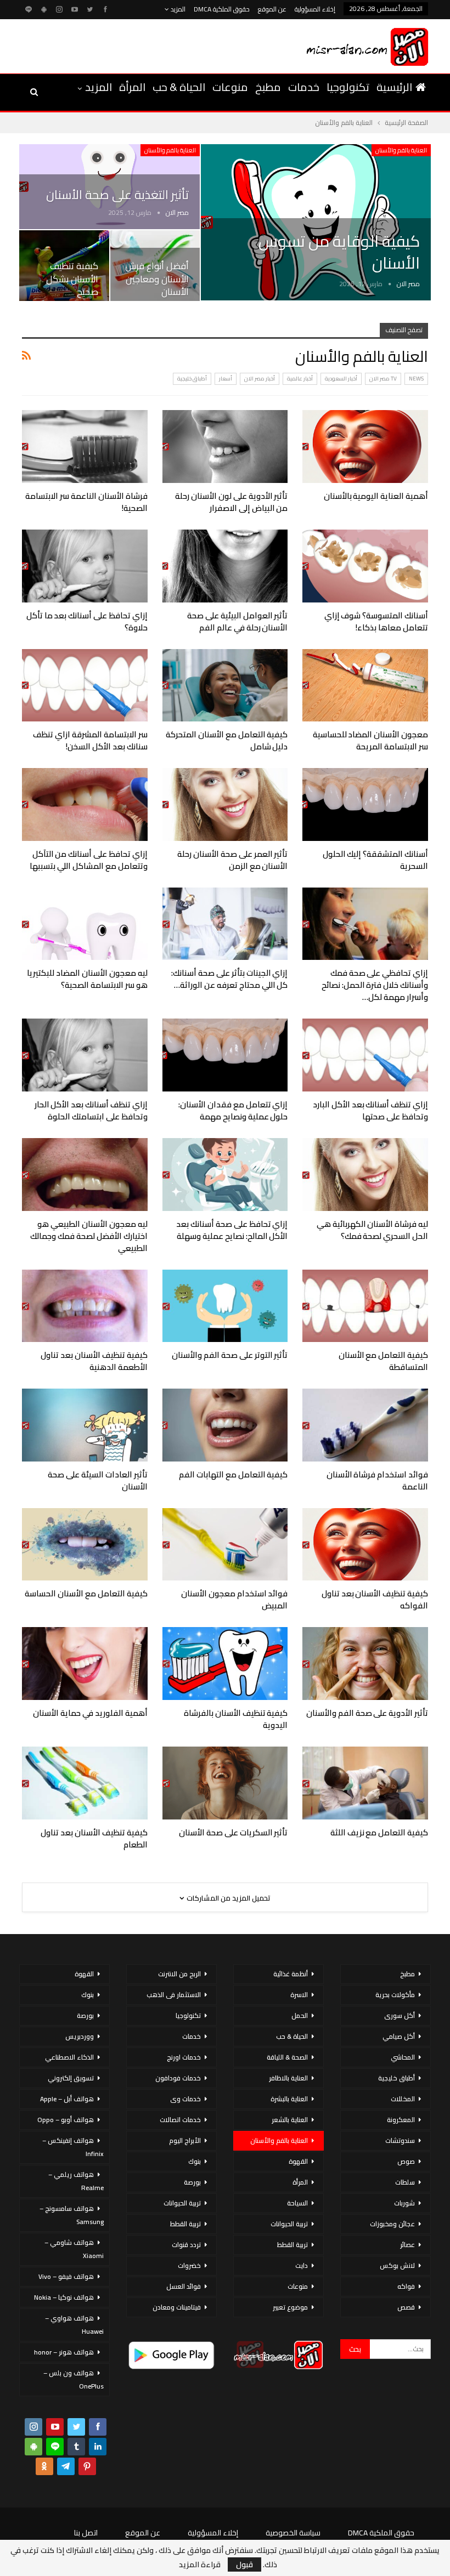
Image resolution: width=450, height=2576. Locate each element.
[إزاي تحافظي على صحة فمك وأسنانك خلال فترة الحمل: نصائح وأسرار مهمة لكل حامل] (365, 924)
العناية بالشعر (290, 2120)
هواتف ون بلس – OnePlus (74, 2379)
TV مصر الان (383, 379)
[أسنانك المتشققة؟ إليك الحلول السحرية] (365, 804)
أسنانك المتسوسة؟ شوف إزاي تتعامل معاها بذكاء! (376, 621)
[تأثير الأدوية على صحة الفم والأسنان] (365, 1664)
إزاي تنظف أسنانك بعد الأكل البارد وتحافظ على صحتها (370, 1110)
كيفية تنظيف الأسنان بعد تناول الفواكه (375, 1599)
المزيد (177, 9)
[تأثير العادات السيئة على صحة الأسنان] (85, 1425)
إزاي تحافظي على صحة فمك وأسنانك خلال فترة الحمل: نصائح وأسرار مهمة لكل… (375, 985)
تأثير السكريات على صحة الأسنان (233, 1832)
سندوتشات (400, 2140)
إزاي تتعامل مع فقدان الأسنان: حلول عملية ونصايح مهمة (233, 1110)
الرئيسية (394, 87)
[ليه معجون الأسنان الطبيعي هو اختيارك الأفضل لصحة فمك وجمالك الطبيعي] (85, 1175)
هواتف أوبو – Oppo (66, 2120)
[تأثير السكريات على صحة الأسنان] (225, 1783)
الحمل (300, 2015)
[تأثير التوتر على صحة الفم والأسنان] (225, 1306)
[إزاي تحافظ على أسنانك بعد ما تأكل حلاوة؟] (85, 566)
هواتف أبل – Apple (67, 2099)
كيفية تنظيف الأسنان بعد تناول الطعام (94, 1838)
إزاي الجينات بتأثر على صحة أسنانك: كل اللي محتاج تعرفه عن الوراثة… (229, 979)
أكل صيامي (399, 2036)
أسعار (226, 379)
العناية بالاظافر (288, 2078)
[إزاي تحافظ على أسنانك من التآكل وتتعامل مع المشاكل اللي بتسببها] (85, 804)
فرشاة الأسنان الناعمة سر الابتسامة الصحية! (86, 502)
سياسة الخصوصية (293, 2533)
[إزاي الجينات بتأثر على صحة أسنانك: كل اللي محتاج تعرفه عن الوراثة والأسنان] (225, 924)
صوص (406, 2161)
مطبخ (268, 87)
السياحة (297, 2203)
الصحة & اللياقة (287, 2057)
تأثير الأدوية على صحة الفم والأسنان (367, 1713)
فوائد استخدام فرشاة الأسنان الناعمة (377, 1480)
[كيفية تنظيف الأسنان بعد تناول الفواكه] (365, 1545)
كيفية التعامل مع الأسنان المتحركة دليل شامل (227, 740)
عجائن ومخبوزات (392, 2224)
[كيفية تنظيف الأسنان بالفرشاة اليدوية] (225, 1664)
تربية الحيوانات (289, 2224)
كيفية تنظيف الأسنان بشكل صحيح (72, 279)
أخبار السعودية (341, 379)
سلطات (405, 2182)
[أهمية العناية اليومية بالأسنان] (365, 447)
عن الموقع (272, 9)
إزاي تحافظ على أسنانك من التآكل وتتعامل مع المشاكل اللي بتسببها (88, 860)
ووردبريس (80, 2036)
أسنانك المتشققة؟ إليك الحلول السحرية (375, 860)
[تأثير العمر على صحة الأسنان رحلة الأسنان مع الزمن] (225, 804)
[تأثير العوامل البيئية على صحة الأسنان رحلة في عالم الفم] (225, 566)
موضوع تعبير (290, 2307)
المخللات (403, 2099)
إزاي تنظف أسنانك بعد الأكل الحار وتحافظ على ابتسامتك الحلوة (91, 1110)
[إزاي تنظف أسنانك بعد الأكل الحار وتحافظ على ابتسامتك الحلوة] (85, 1055)
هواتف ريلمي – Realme (76, 2181)
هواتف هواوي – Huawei (74, 2325)
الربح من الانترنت (179, 1974)
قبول (244, 2564)
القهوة (298, 2161)
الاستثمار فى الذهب (174, 1995)
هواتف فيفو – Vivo (66, 2276)
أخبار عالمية (300, 379)
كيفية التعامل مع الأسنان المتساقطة (383, 1361)
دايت (302, 2265)
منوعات (230, 87)
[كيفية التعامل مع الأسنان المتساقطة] (365, 1306)
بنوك (195, 2161)
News (416, 379)
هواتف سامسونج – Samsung (72, 2215)
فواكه (406, 2286)
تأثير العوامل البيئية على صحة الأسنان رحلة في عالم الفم (237, 621)
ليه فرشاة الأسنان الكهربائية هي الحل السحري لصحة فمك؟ (372, 1230)
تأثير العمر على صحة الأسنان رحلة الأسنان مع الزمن (232, 860)
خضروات (189, 2265)
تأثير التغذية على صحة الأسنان (117, 195)
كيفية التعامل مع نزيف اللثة (379, 1832)
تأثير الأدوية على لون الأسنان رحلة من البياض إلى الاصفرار (231, 502)
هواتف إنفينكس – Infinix (73, 2147)
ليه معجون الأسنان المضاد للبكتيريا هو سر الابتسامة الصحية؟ (87, 979)
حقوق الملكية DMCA (222, 9)
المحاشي (403, 2057)
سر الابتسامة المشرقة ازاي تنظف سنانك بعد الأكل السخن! (90, 740)
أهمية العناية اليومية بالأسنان (376, 496)
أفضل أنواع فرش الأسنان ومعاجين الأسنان (157, 279)
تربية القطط (292, 2245)
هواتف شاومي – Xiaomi (74, 2249)
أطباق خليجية (192, 379)
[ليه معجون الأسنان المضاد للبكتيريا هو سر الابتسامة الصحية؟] (85, 924)
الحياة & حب (179, 87)
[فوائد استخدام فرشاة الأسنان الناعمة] (365, 1425)
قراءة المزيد (200, 2564)
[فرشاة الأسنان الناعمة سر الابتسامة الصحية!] (85, 447)
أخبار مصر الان (260, 379)
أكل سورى (400, 2015)
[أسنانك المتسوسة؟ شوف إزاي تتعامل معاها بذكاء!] (365, 566)
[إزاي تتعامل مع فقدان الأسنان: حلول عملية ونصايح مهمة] (225, 1055)
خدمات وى (185, 2099)
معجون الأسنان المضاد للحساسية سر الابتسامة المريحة (370, 740)
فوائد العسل (184, 2286)
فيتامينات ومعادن (177, 2307)
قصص (406, 2307)
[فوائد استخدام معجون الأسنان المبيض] (225, 1545)
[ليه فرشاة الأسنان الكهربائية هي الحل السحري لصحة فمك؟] (365, 1175)
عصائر (407, 2245)
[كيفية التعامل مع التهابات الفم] (225, 1425)
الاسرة (299, 1995)
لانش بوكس (397, 2265)
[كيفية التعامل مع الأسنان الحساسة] (85, 1545)
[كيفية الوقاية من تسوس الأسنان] (316, 223)
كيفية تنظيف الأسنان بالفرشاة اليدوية (236, 1719)
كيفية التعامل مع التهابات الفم (233, 1474)
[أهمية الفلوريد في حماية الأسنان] (85, 1664)
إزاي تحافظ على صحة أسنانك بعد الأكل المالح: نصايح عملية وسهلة (232, 1230)
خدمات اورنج (184, 2057)
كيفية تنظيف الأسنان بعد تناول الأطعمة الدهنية (94, 1361)
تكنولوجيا (348, 87)
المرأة (132, 87)
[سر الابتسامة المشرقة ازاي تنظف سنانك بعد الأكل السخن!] (85, 686)
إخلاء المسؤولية (315, 9)
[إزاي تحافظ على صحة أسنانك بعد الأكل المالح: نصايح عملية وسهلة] (225, 1175)
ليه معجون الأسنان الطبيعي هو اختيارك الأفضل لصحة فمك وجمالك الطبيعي (89, 1236)
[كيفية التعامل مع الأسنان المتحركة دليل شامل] (225, 686)
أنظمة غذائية (291, 1974)
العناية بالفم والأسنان (401, 150)
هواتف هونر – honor (64, 2352)
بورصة (192, 2182)
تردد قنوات (186, 2245)
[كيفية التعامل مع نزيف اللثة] (365, 1783)
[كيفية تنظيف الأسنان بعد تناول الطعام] (85, 1783)
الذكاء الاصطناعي (69, 2057)
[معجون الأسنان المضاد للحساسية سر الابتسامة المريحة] (365, 686)
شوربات (404, 2203)
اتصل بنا (86, 2533)
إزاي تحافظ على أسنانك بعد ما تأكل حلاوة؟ (87, 621)
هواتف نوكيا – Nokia (64, 2297)
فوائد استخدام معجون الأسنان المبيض (234, 1599)
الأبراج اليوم (185, 2140)
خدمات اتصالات (180, 2120)
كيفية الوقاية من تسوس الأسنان (339, 252)
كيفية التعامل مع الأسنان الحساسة (86, 1593)
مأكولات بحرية (395, 1995)
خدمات (304, 87)
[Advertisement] (148, 44)
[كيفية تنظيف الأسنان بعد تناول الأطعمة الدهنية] (85, 1306)
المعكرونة (401, 2120)
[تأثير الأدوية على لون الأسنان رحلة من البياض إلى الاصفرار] (225, 447)
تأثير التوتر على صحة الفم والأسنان (230, 1355)
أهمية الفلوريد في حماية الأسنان (90, 1713)
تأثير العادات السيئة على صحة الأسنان (97, 1480)
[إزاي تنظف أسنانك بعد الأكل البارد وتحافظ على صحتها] (365, 1055)
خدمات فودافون (178, 2078)
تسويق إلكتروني (71, 2078)
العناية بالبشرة (289, 2099)
